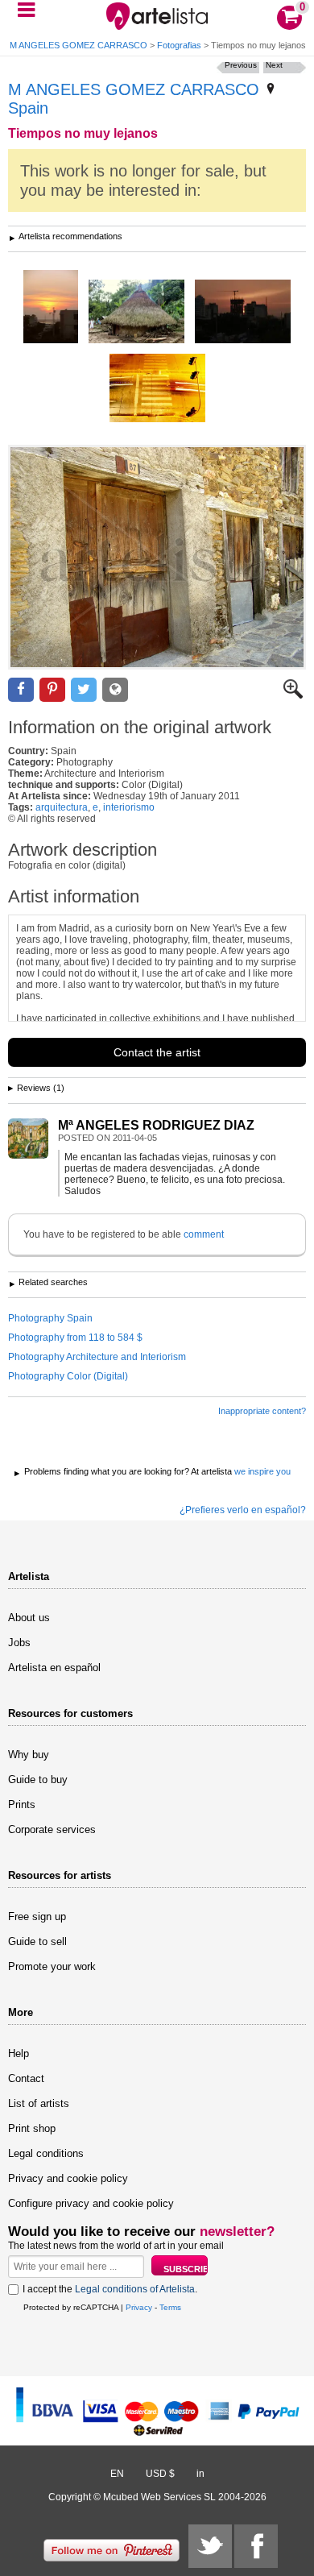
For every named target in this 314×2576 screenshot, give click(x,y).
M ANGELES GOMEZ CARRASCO (134, 89)
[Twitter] (210, 2546)
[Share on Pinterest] (52, 690)
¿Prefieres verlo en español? (243, 1510)
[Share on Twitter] (84, 690)
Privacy (139, 2307)
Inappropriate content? (262, 1411)
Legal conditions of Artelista (135, 2289)
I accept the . (110, 2289)
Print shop (32, 2128)
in (200, 2474)
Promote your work (52, 1966)
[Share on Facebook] (21, 690)
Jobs (19, 1643)
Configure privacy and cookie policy (91, 2203)
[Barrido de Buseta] (157, 389)
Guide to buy (38, 1780)
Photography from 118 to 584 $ (75, 1338)
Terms (170, 2307)
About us (29, 1618)
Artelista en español (54, 1668)
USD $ (160, 2474)
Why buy (29, 1755)
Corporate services (52, 1829)
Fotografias (179, 45)
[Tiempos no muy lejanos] (157, 557)
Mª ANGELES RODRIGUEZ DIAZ (156, 1125)
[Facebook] (256, 2546)
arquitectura (62, 807)
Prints (22, 1804)
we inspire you (262, 1471)
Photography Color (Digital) (68, 1376)
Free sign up (37, 1916)
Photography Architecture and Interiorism (97, 1357)
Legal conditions (46, 2153)
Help (19, 2053)
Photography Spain (50, 1318)
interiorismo (129, 807)
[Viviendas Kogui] (136, 313)
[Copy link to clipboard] (115, 690)
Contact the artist (157, 1052)
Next (274, 65)
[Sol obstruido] (243, 313)
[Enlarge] (293, 695)
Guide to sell (37, 1941)
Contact (26, 2078)
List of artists (39, 2103)
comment (204, 1234)
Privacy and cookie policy (68, 2178)
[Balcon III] (51, 308)
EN (117, 2474)
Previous (241, 65)
